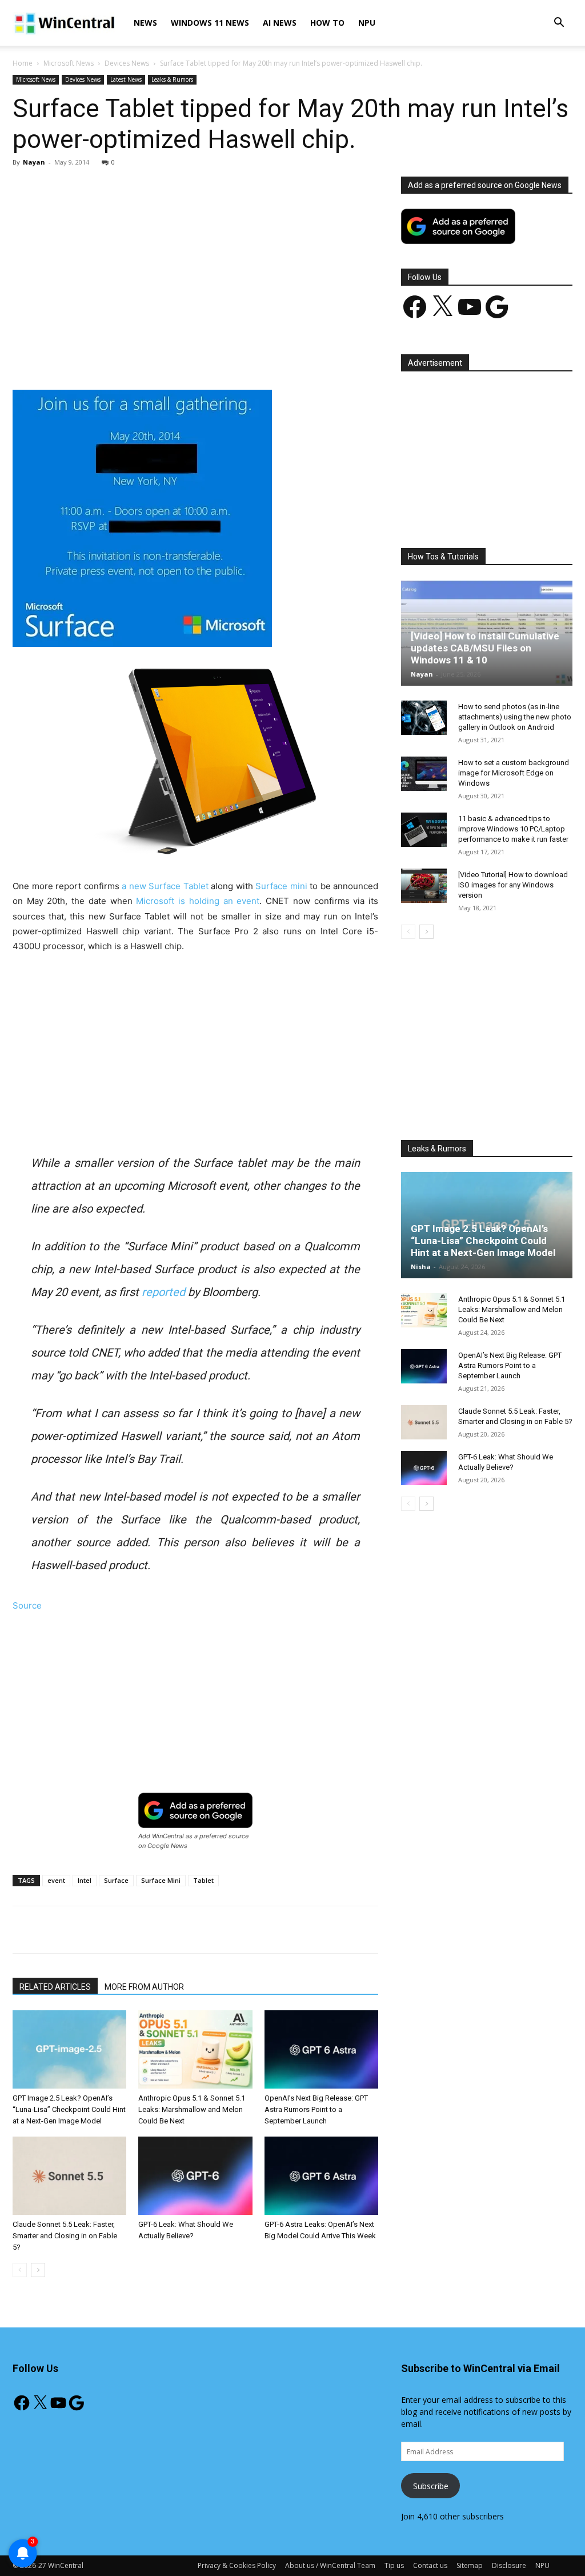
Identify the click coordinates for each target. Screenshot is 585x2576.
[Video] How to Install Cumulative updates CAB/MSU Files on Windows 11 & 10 (485, 648)
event (56, 1880)
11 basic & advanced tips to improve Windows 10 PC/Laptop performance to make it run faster (513, 829)
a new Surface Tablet (165, 886)
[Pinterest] (146, 357)
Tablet (203, 1880)
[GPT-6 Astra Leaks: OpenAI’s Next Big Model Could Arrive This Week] (321, 2176)
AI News (280, 23)
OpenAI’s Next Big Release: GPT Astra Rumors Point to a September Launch (316, 2109)
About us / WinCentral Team (330, 2565)
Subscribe (431, 2486)
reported (163, 1292)
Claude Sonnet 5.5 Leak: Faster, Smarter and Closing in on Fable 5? (65, 2236)
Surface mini (281, 886)
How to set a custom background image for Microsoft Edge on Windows (514, 773)
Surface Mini (161, 1880)
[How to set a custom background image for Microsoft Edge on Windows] (424, 774)
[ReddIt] (225, 357)
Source (27, 1605)
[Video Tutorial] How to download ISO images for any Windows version (513, 885)
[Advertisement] (195, 261)
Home (23, 63)
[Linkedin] (198, 357)
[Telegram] (251, 357)
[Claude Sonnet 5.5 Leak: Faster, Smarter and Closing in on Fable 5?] (69, 2176)
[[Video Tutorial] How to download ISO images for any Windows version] (424, 886)
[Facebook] (93, 357)
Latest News (126, 79)
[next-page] (38, 2270)
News (145, 23)
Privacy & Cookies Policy (237, 2565)
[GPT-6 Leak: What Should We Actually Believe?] (195, 2176)
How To (327, 23)
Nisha (421, 1267)
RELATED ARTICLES (55, 1987)
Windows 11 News (210, 23)
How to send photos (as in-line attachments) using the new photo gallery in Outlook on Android (515, 717)
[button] (559, 24)
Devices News (127, 63)
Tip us (394, 2565)
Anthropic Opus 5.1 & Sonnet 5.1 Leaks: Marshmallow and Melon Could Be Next (192, 2109)
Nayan (34, 162)
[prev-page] (20, 2270)
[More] (278, 357)
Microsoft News (69, 63)
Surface (116, 1880)
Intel (85, 1880)
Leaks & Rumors (172, 79)
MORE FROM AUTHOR (144, 1987)
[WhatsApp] (172, 357)
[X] (119, 357)
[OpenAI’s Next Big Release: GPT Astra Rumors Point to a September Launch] (321, 2049)
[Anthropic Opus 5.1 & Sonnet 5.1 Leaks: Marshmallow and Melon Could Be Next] (195, 2049)
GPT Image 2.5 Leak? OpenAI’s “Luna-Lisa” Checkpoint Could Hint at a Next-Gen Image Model (69, 2109)
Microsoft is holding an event (198, 901)
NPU (367, 23)
